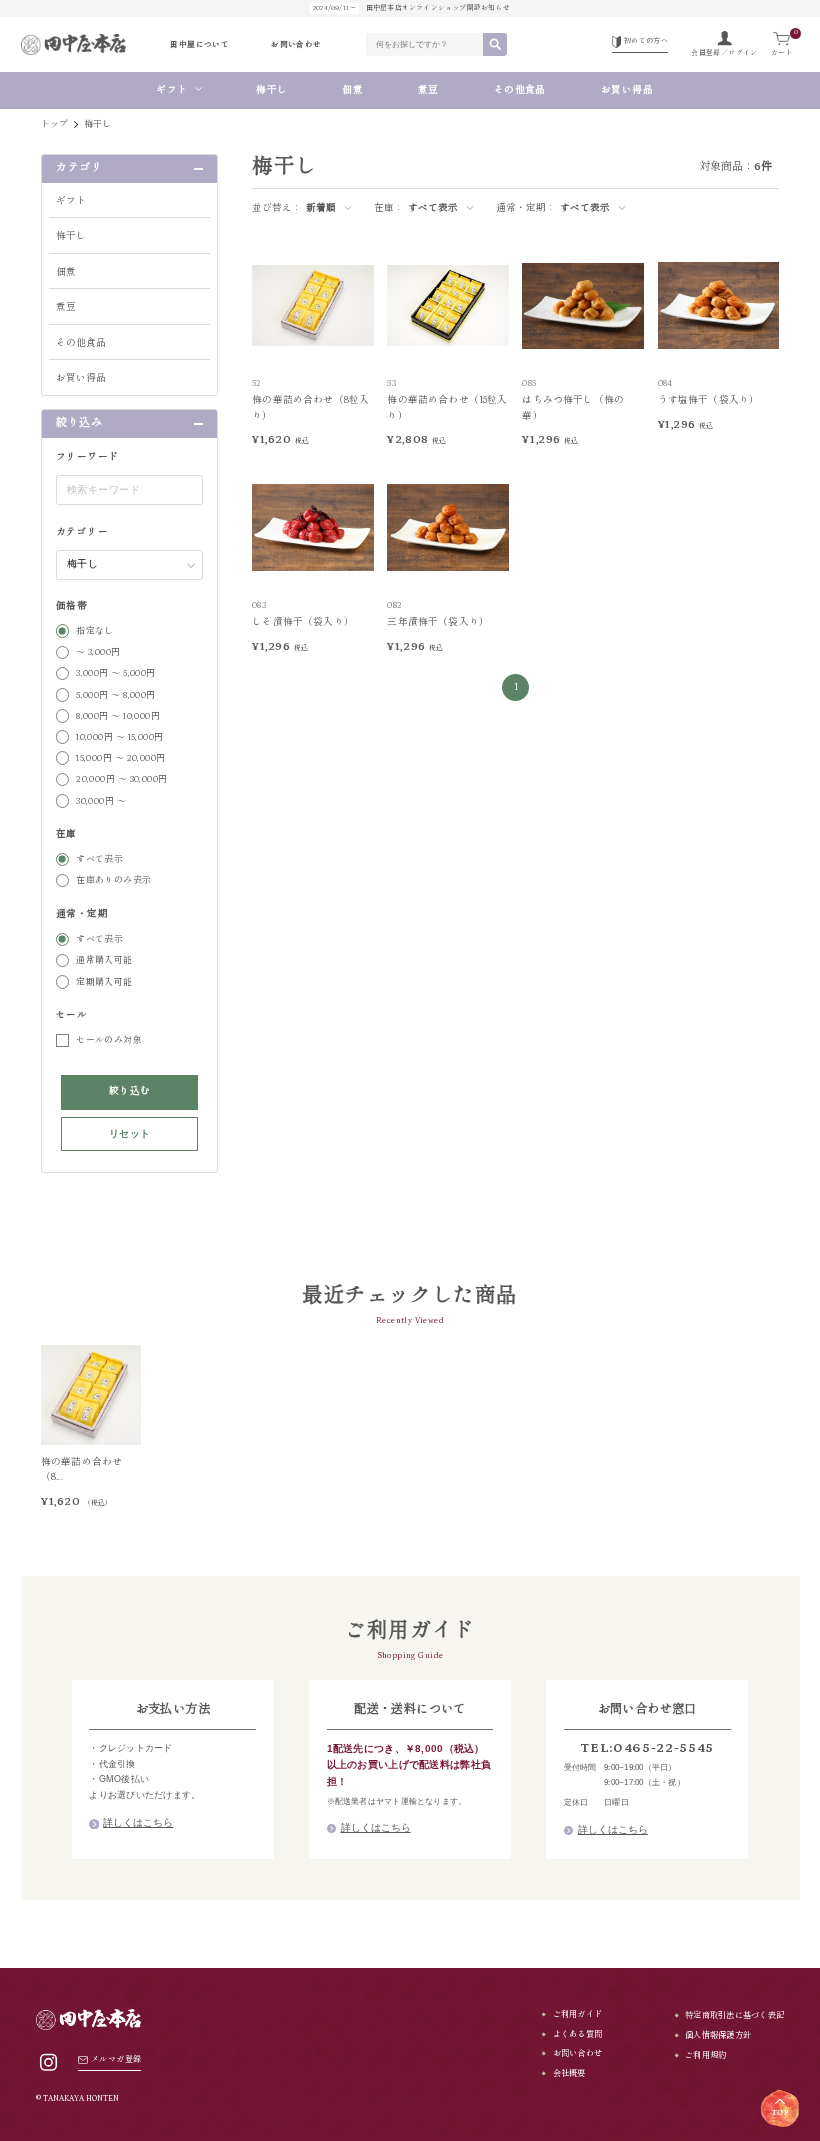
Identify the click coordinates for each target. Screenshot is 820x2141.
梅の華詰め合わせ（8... (81, 1470)
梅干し (271, 90)
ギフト (171, 90)
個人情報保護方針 (718, 2035)
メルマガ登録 (116, 2059)
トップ (55, 124)
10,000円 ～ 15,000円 (120, 737)
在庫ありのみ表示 (114, 880)
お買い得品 (632, 90)
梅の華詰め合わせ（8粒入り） (310, 408)
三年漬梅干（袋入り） (438, 622)
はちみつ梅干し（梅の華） (573, 408)
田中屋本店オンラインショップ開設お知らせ (411, 8)
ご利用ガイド (577, 2014)
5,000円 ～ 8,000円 (116, 695)
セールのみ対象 (109, 1040)
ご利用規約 (705, 2055)
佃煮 (352, 90)
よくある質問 (577, 2034)
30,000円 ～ (101, 801)
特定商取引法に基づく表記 (734, 2015)
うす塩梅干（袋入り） (709, 400)
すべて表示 (99, 859)
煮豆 (428, 90)
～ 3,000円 (98, 652)
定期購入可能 (104, 982)
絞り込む (130, 1091)
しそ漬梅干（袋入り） (303, 622)
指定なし (95, 631)
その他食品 (520, 90)
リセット (130, 1133)
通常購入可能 (104, 960)
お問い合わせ (296, 44)
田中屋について (199, 44)
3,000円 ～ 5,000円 (116, 673)
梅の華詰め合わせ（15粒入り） (447, 408)
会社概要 (569, 2073)
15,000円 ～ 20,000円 (121, 758)
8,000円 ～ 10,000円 (118, 716)
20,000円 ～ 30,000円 (122, 779)
